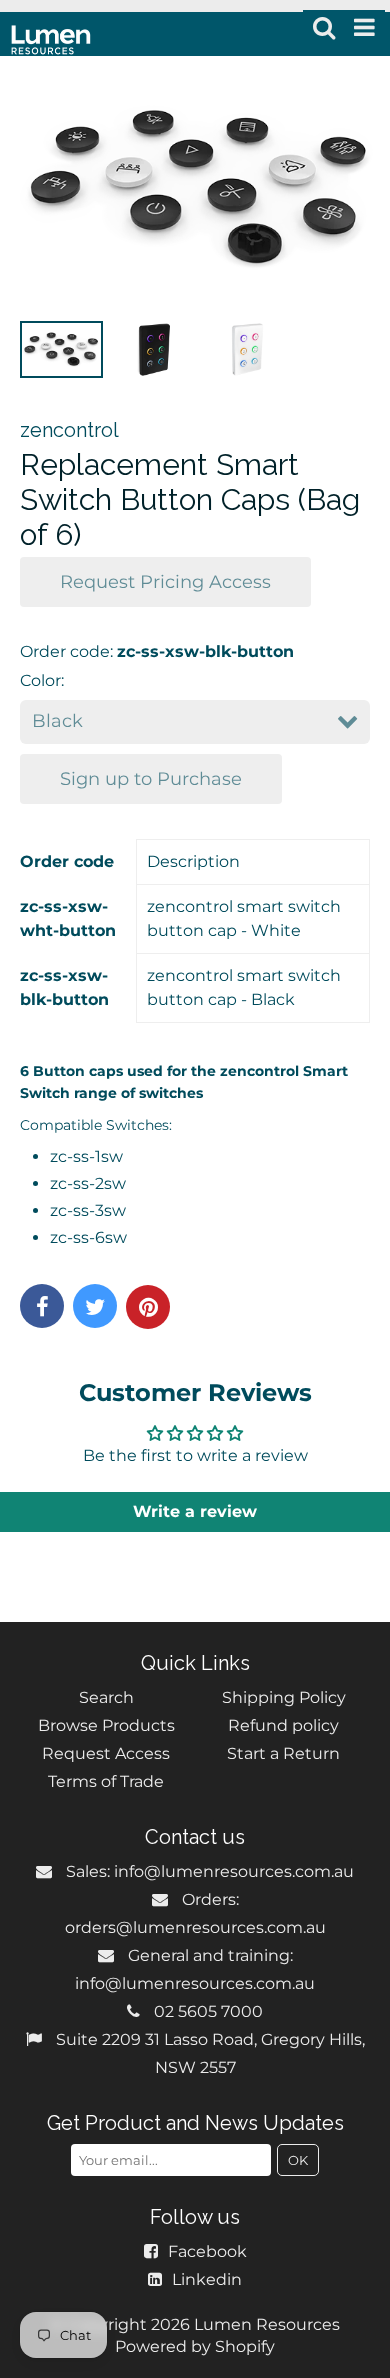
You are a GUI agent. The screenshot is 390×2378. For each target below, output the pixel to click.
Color (40, 680)
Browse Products (106, 1725)
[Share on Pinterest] (148, 1307)
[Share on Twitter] (95, 1306)
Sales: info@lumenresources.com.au (210, 1871)
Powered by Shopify (195, 2346)
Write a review (195, 1511)
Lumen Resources (267, 2324)
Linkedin (207, 2279)
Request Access (106, 1753)
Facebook (207, 2251)
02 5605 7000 (208, 2011)
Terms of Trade (106, 1781)
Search (106, 1697)
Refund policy (283, 1725)
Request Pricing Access (165, 582)
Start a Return (283, 1753)
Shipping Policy (284, 1697)
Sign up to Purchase (151, 779)
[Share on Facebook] (42, 1306)
